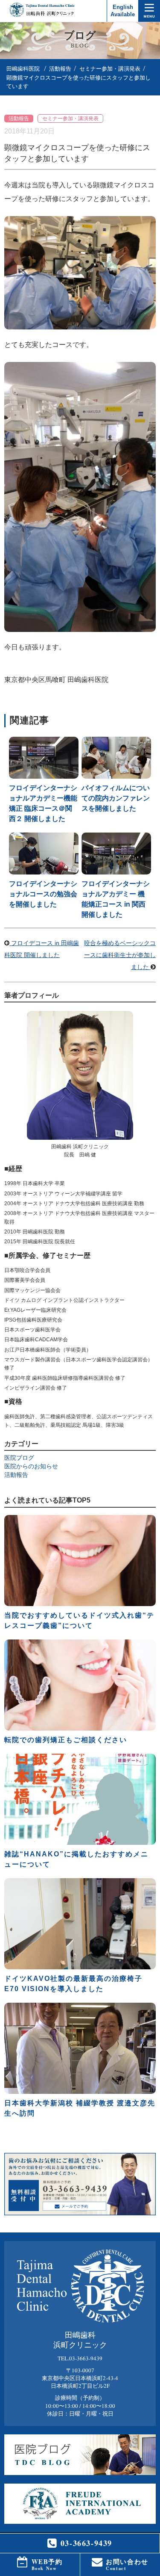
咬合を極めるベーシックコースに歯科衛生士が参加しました (120, 955)
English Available (123, 11)
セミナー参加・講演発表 (110, 69)
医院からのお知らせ (31, 1466)
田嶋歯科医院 (23, 69)
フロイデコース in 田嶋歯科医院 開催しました (42, 949)
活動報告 (60, 69)
